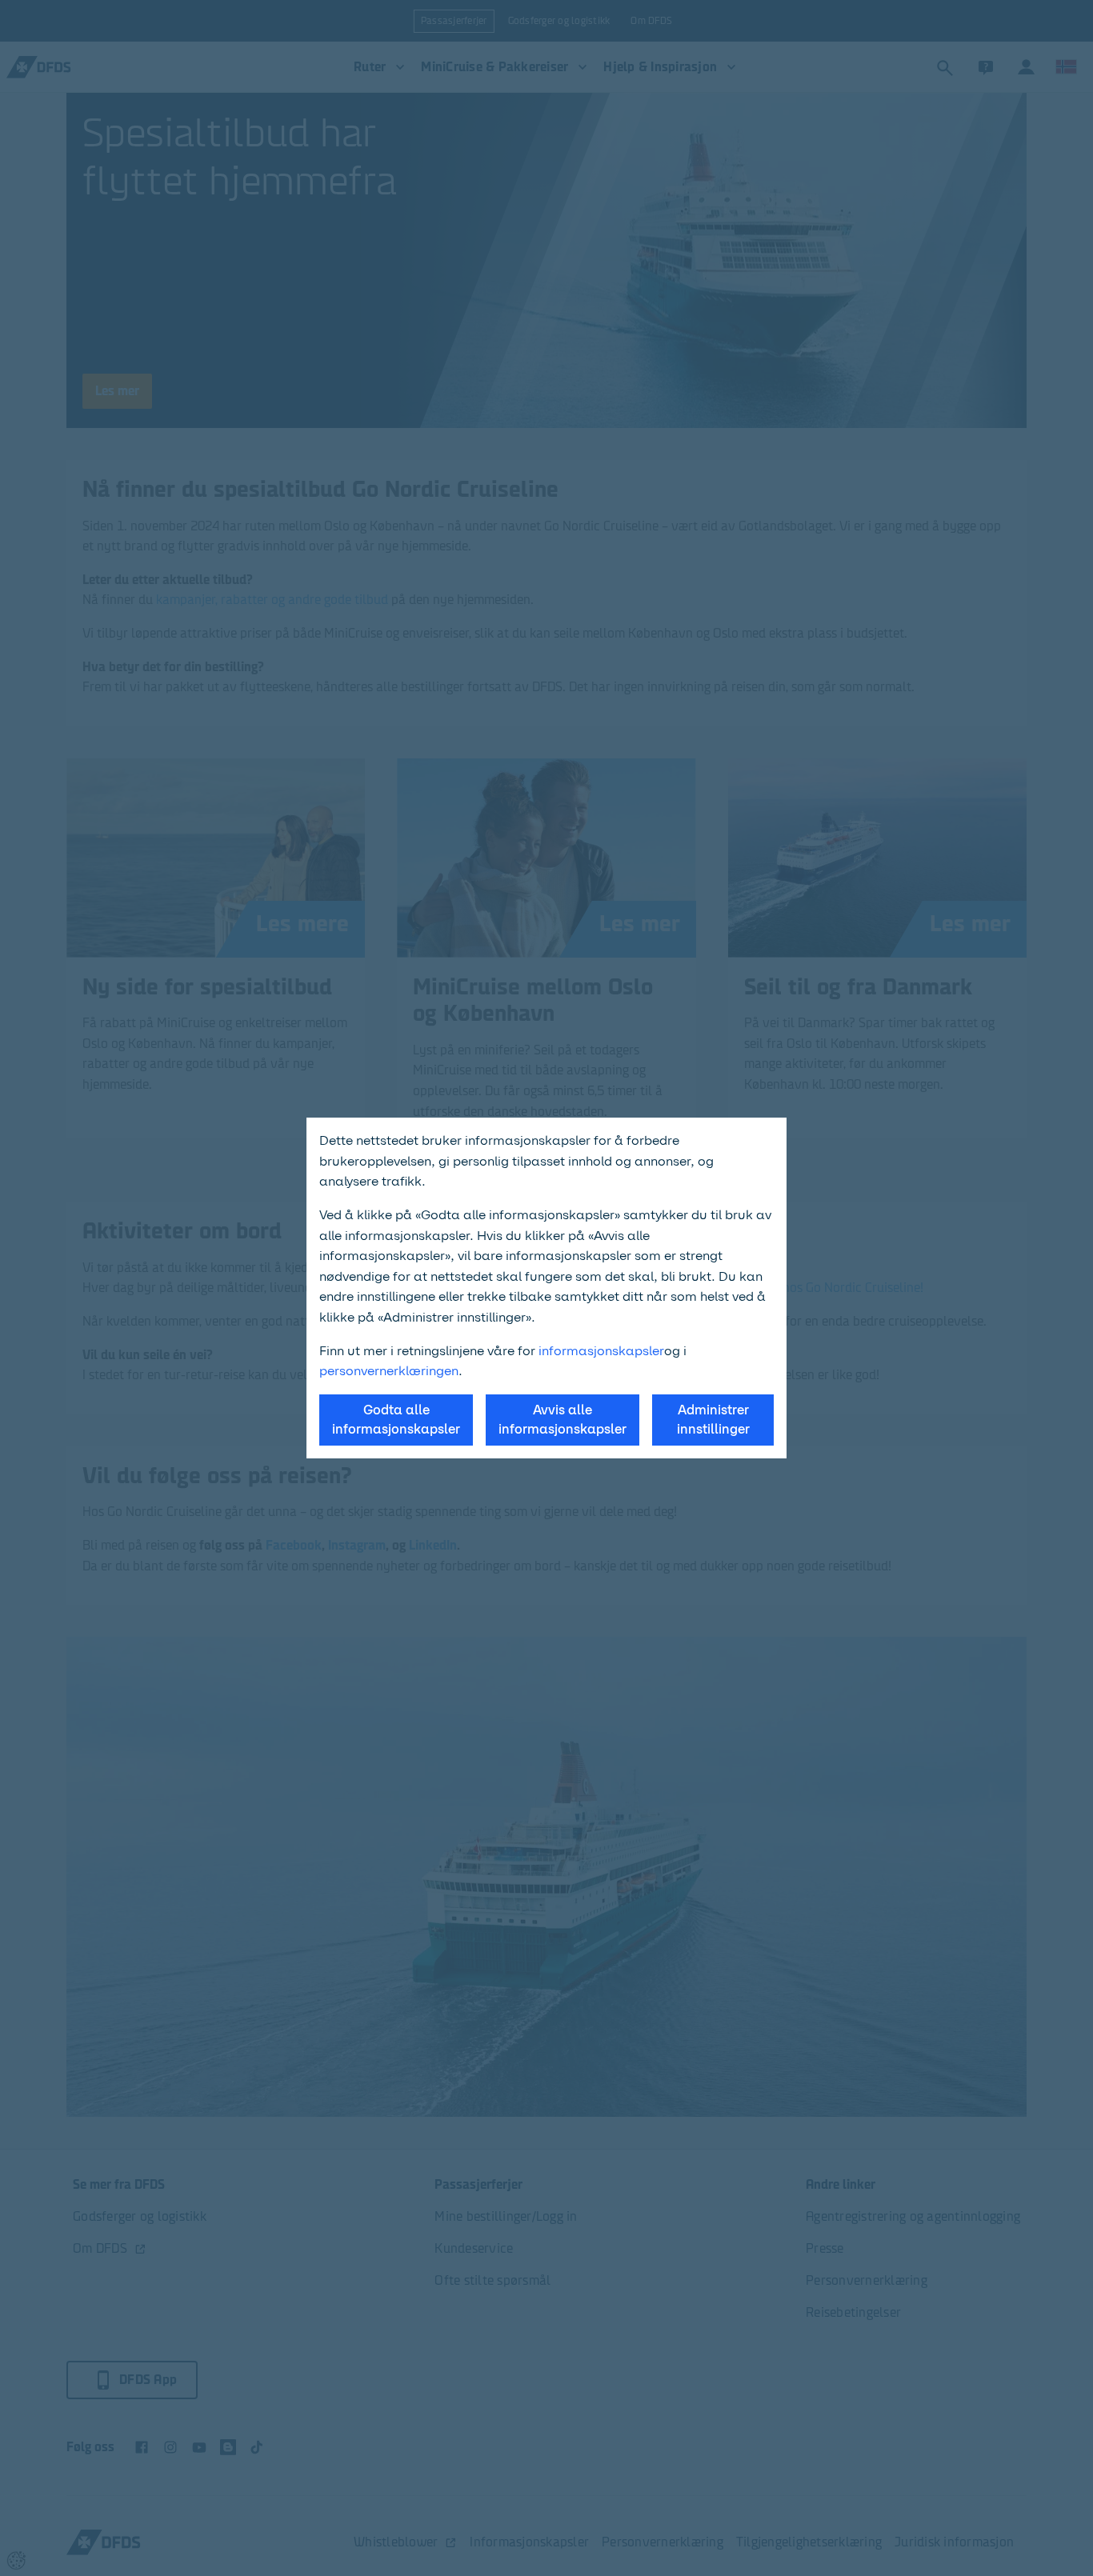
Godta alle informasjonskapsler (396, 1420)
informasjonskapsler (601, 1351)
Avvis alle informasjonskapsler (563, 1420)
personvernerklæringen (389, 1371)
